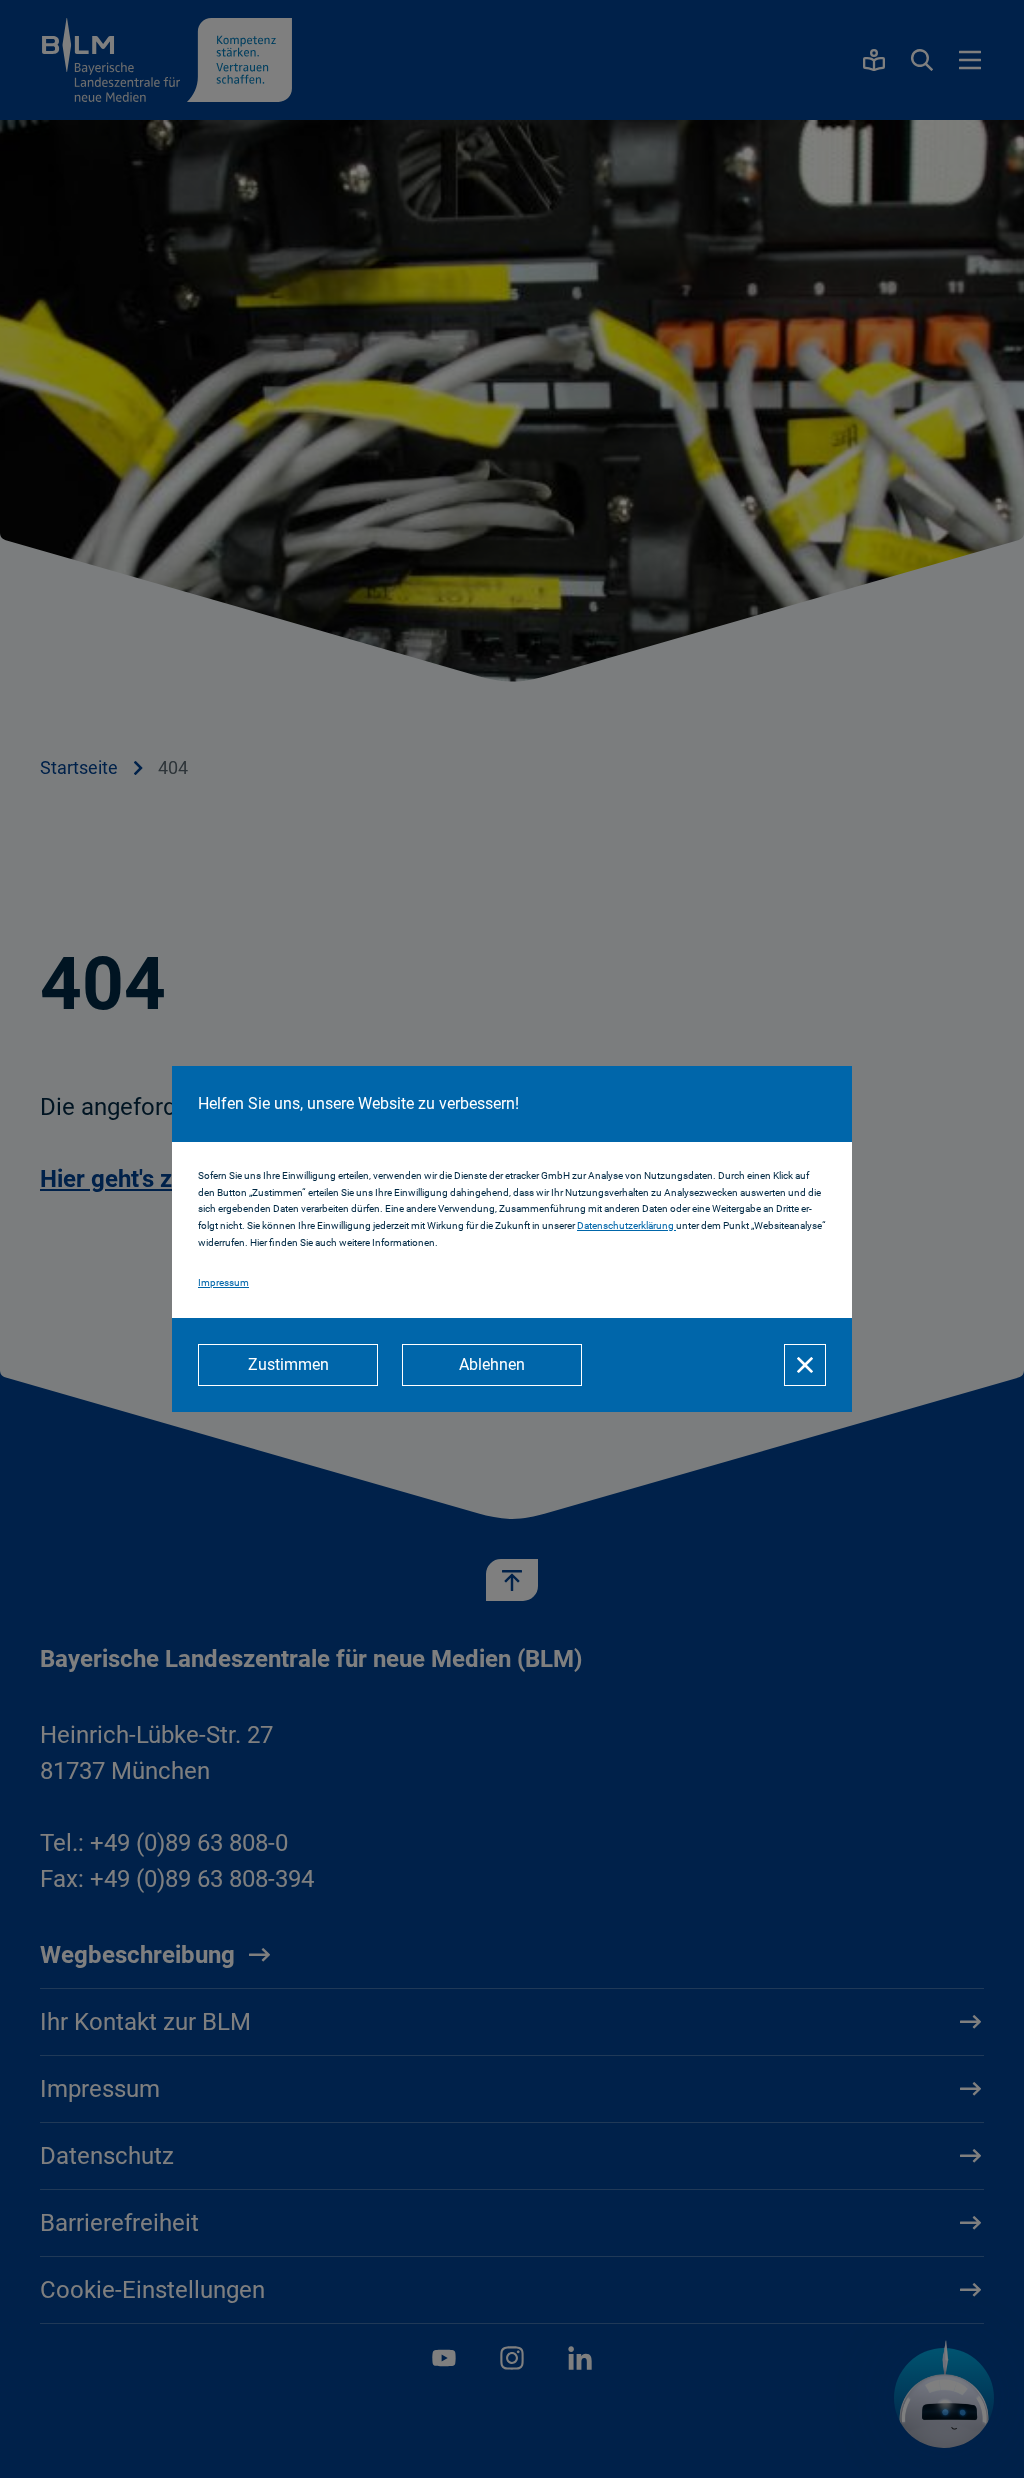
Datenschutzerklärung (626, 1225)
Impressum (223, 1282)
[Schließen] (805, 1365)
